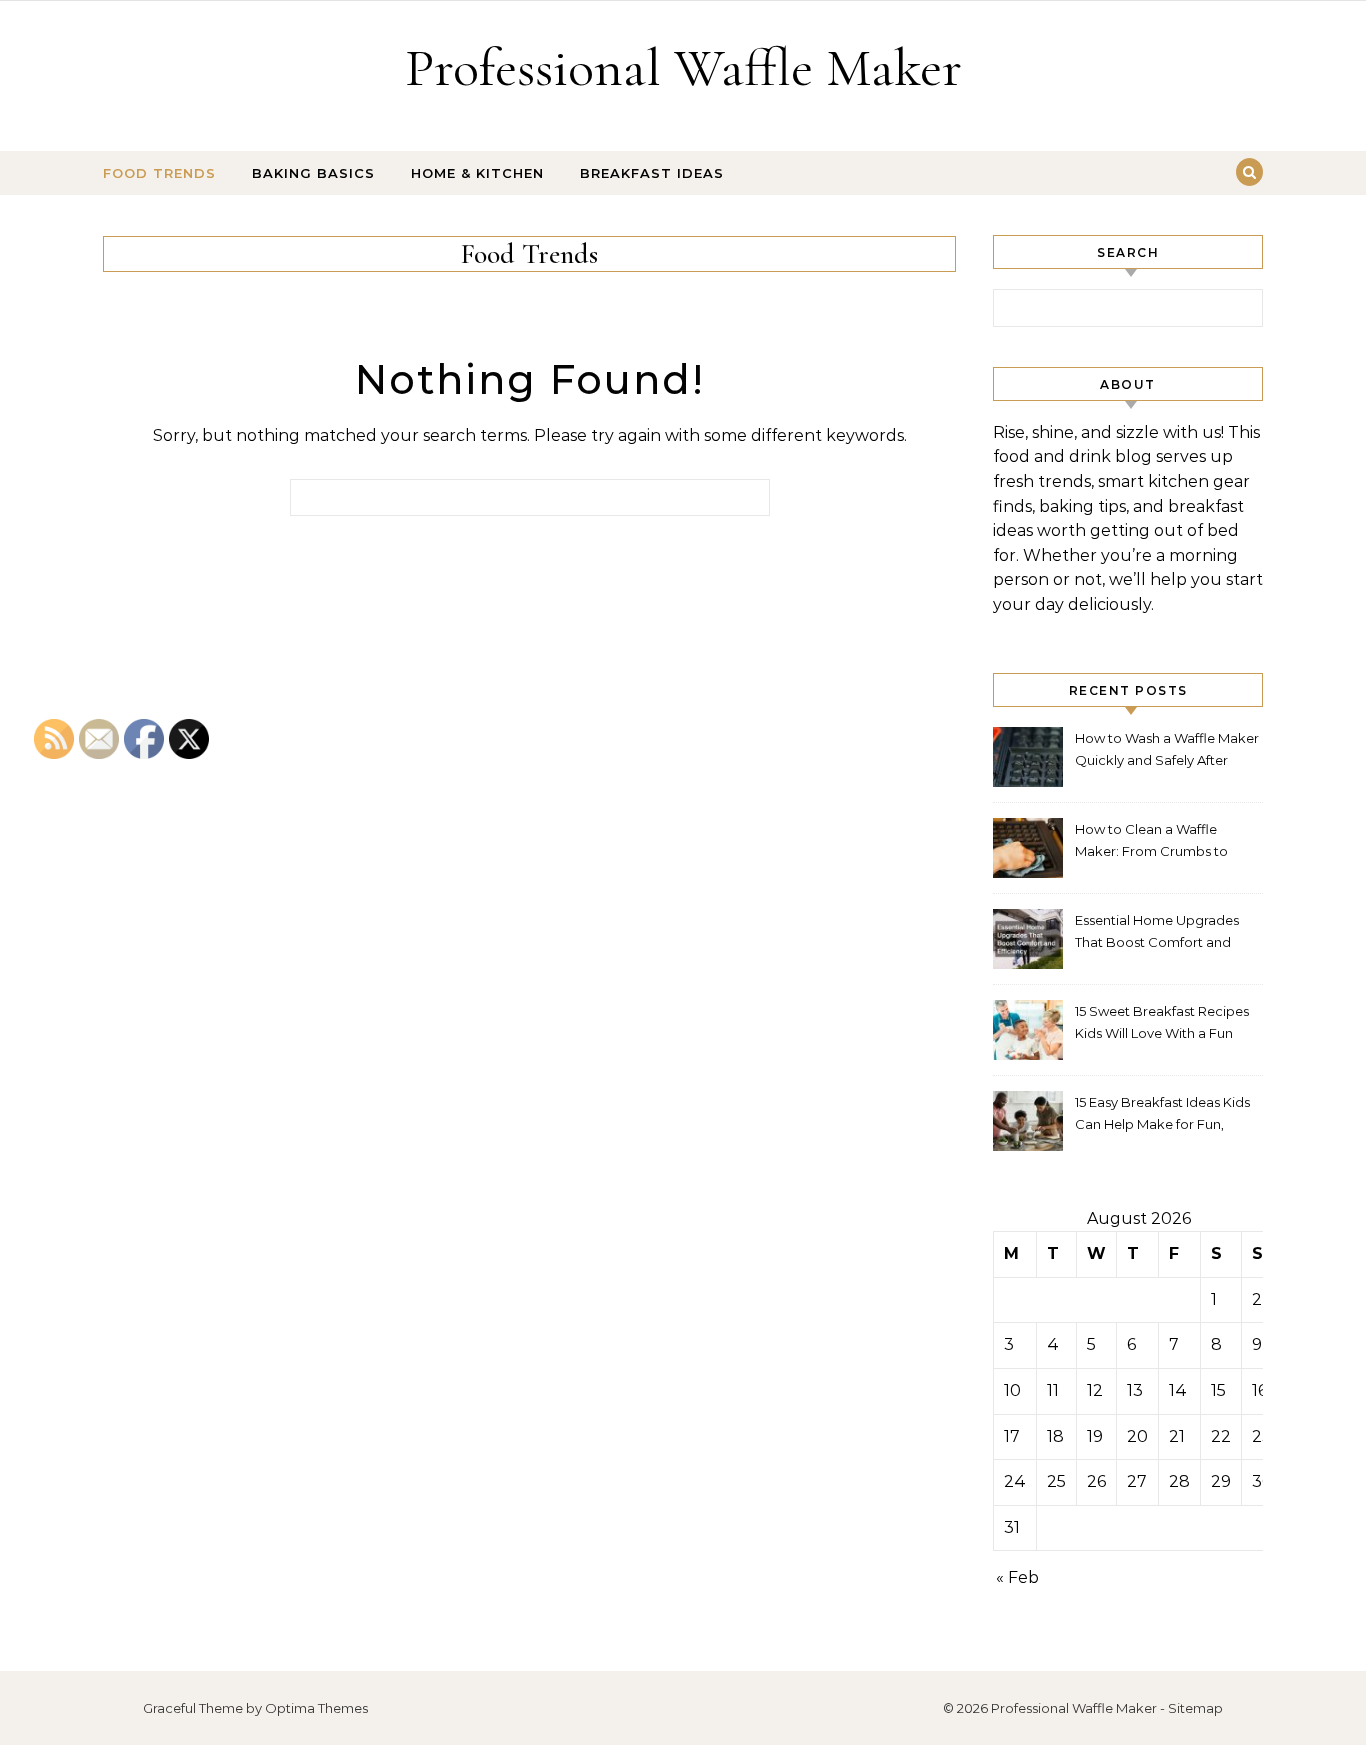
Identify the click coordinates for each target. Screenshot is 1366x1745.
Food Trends (159, 173)
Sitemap (1195, 1708)
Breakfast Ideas (652, 173)
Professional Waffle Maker (683, 67)
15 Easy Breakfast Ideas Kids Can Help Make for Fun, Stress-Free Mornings (1162, 1115)
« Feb (1017, 1577)
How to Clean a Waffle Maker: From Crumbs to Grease (1151, 842)
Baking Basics (313, 173)
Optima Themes (316, 1708)
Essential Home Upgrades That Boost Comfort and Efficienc (1157, 933)
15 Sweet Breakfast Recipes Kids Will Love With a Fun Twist (1162, 1024)
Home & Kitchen (477, 173)
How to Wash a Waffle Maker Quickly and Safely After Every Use (1167, 751)
